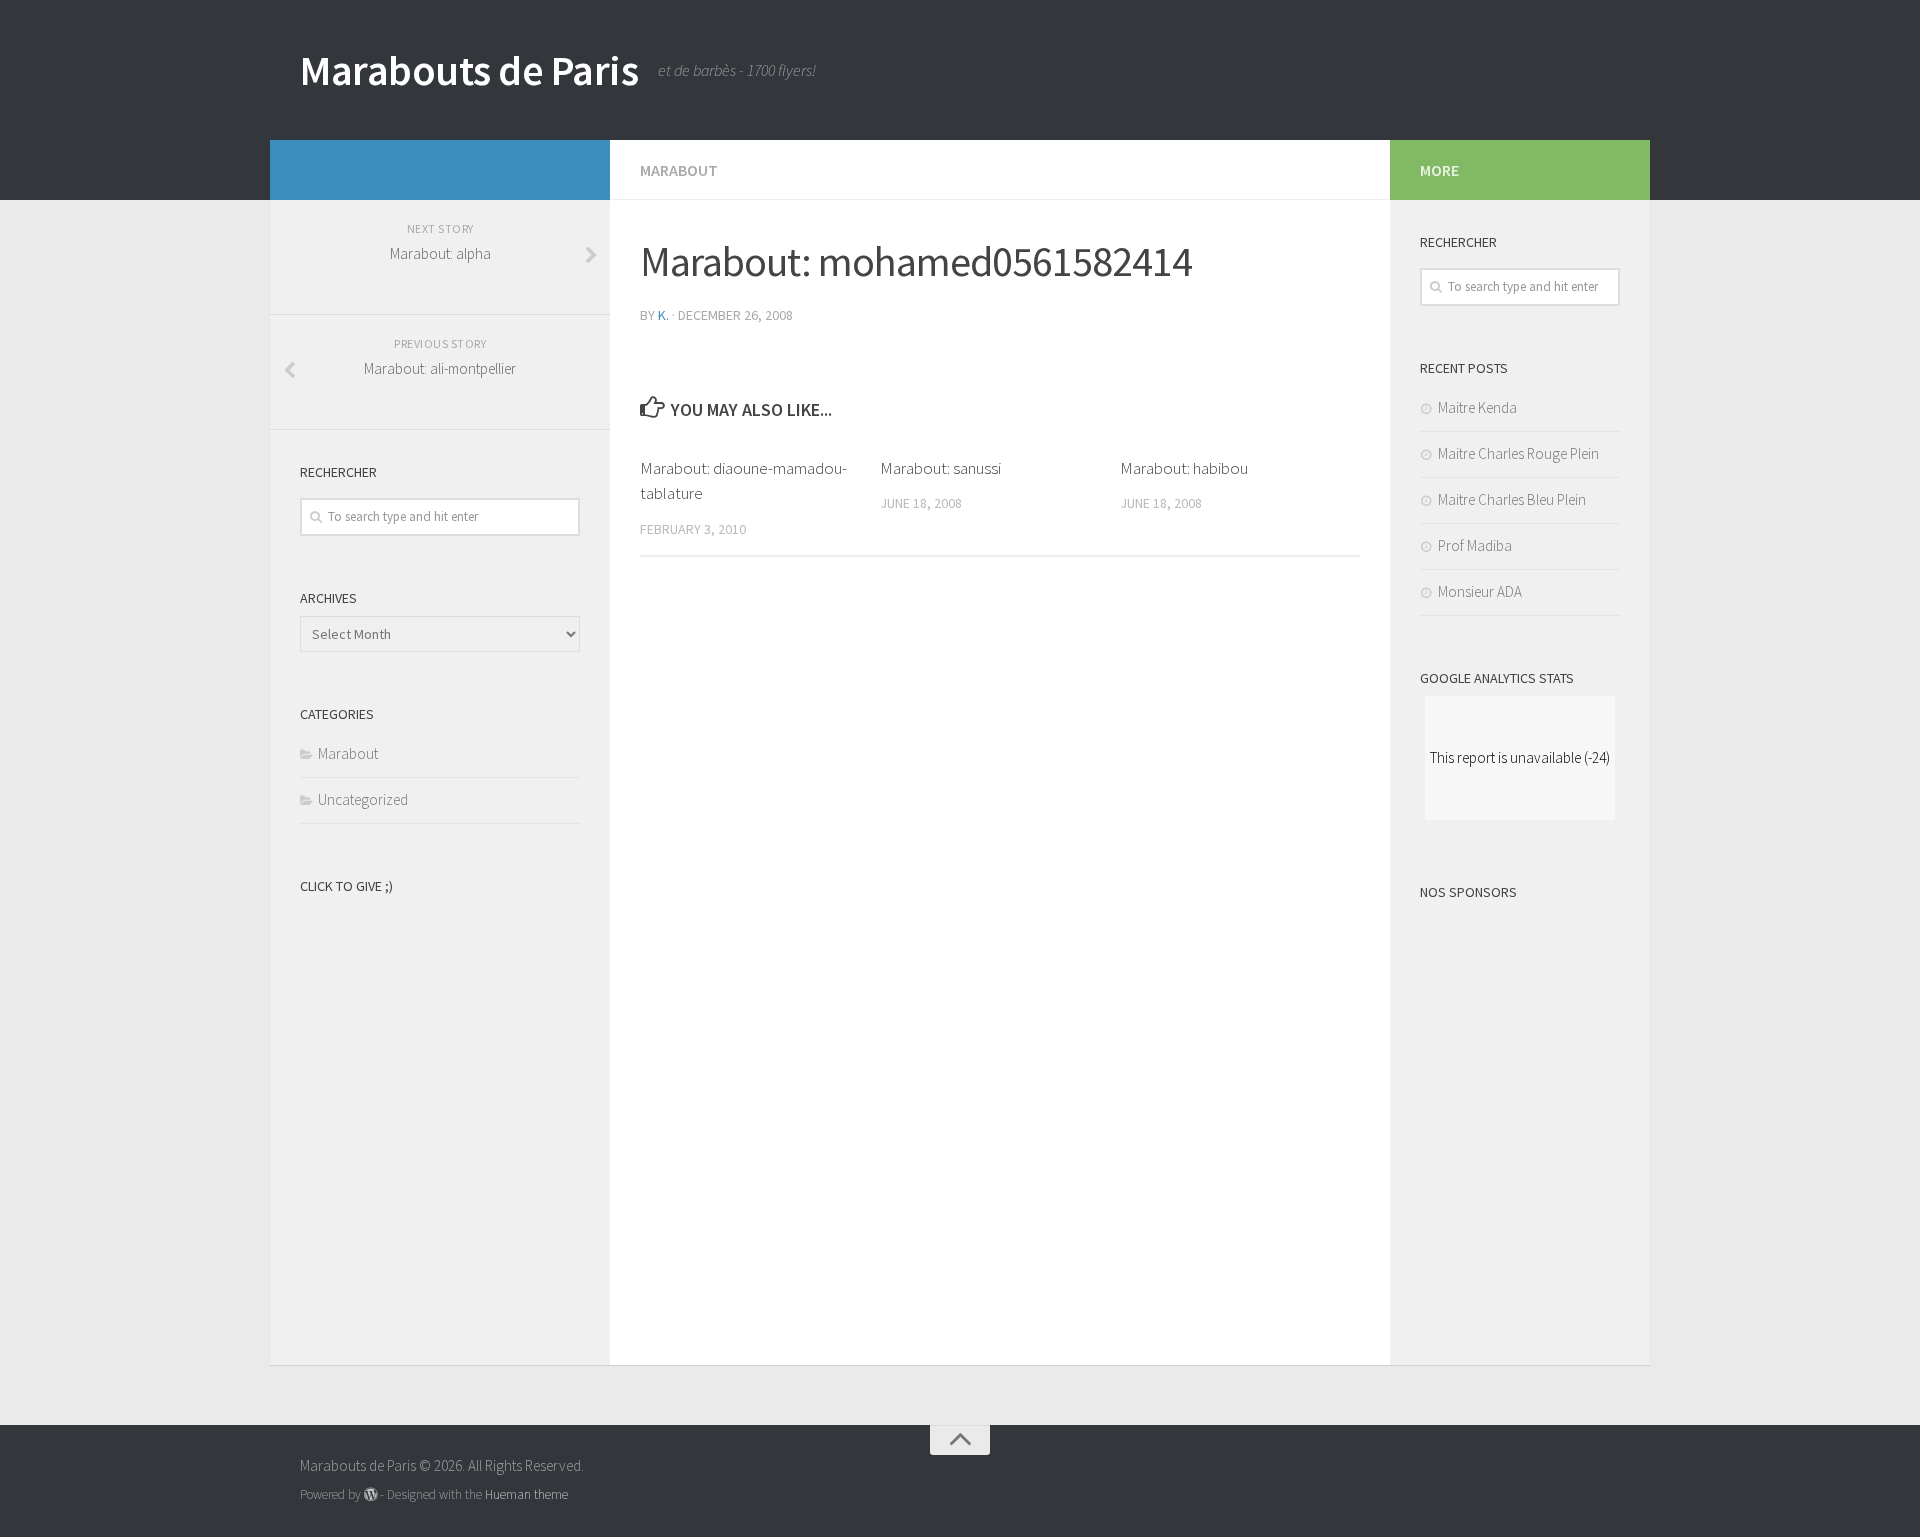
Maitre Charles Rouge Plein (1518, 453)
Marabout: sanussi (940, 468)
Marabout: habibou (1184, 468)
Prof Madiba (1475, 545)
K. (663, 315)
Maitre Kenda (1477, 407)
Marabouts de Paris (469, 70)
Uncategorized (363, 799)
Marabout (679, 170)
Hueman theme (526, 1494)
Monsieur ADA (1480, 591)
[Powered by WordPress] (370, 1494)
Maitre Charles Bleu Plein (1512, 499)
